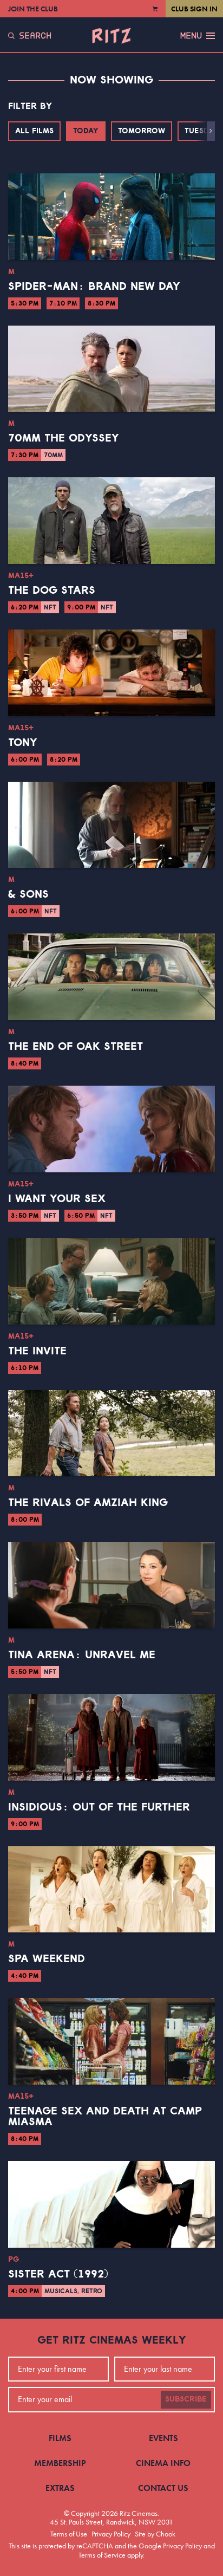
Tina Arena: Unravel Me (82, 1655)
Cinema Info (163, 2463)
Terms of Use (69, 2534)
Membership (60, 2463)
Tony (23, 743)
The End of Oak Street (76, 1047)
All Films (34, 131)
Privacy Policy (111, 2534)
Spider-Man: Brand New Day (94, 287)
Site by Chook (155, 2534)
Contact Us (163, 2488)
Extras (60, 2488)
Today (86, 131)
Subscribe (186, 2399)
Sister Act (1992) (58, 2274)
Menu (191, 36)
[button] (211, 131)
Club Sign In (194, 9)
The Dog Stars (52, 591)
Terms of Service (102, 2555)
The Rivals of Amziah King (88, 1503)
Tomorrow (142, 131)
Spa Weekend (47, 1959)
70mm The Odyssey (64, 438)
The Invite (37, 1351)
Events (163, 2438)
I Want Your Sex (57, 1199)
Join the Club (33, 9)
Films (60, 2438)
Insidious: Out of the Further (99, 1807)
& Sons (28, 894)
